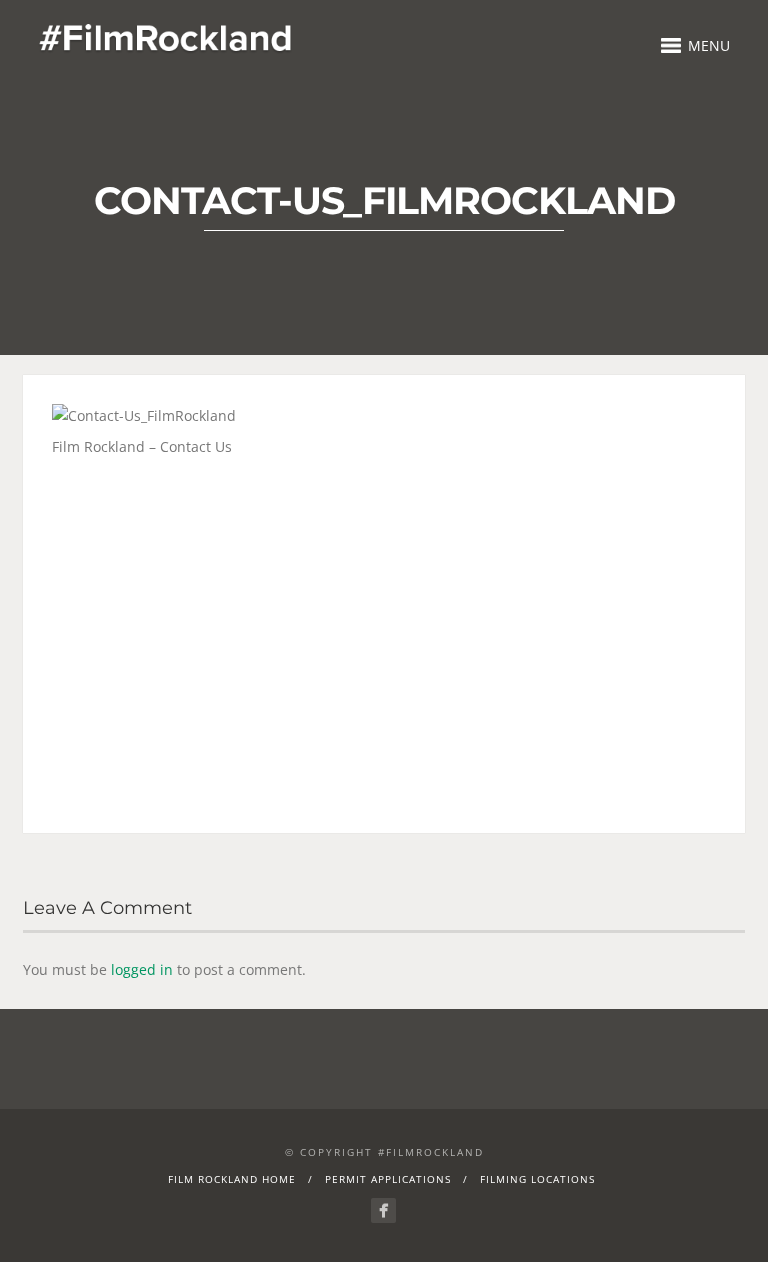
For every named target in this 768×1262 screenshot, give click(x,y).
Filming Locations (537, 1179)
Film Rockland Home (232, 1179)
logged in (142, 969)
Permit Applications (388, 1179)
